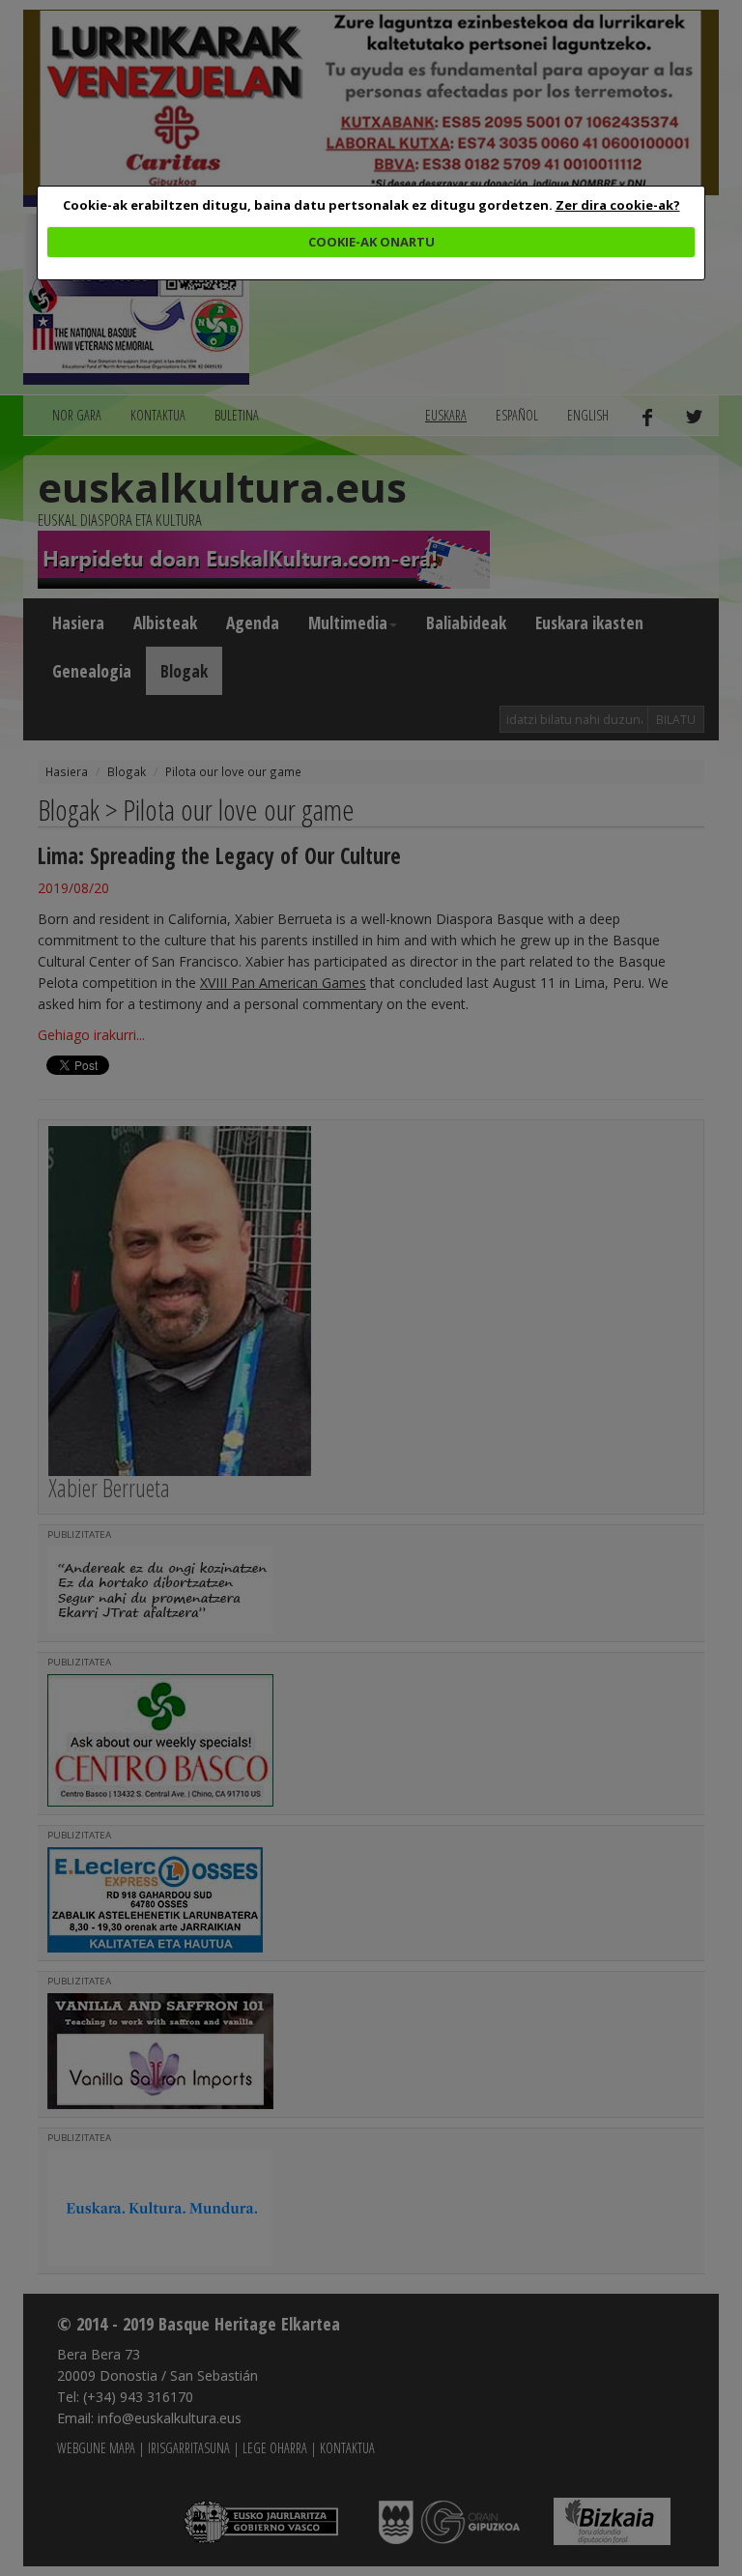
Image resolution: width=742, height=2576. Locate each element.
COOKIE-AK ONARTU (371, 242)
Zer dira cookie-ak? (618, 205)
